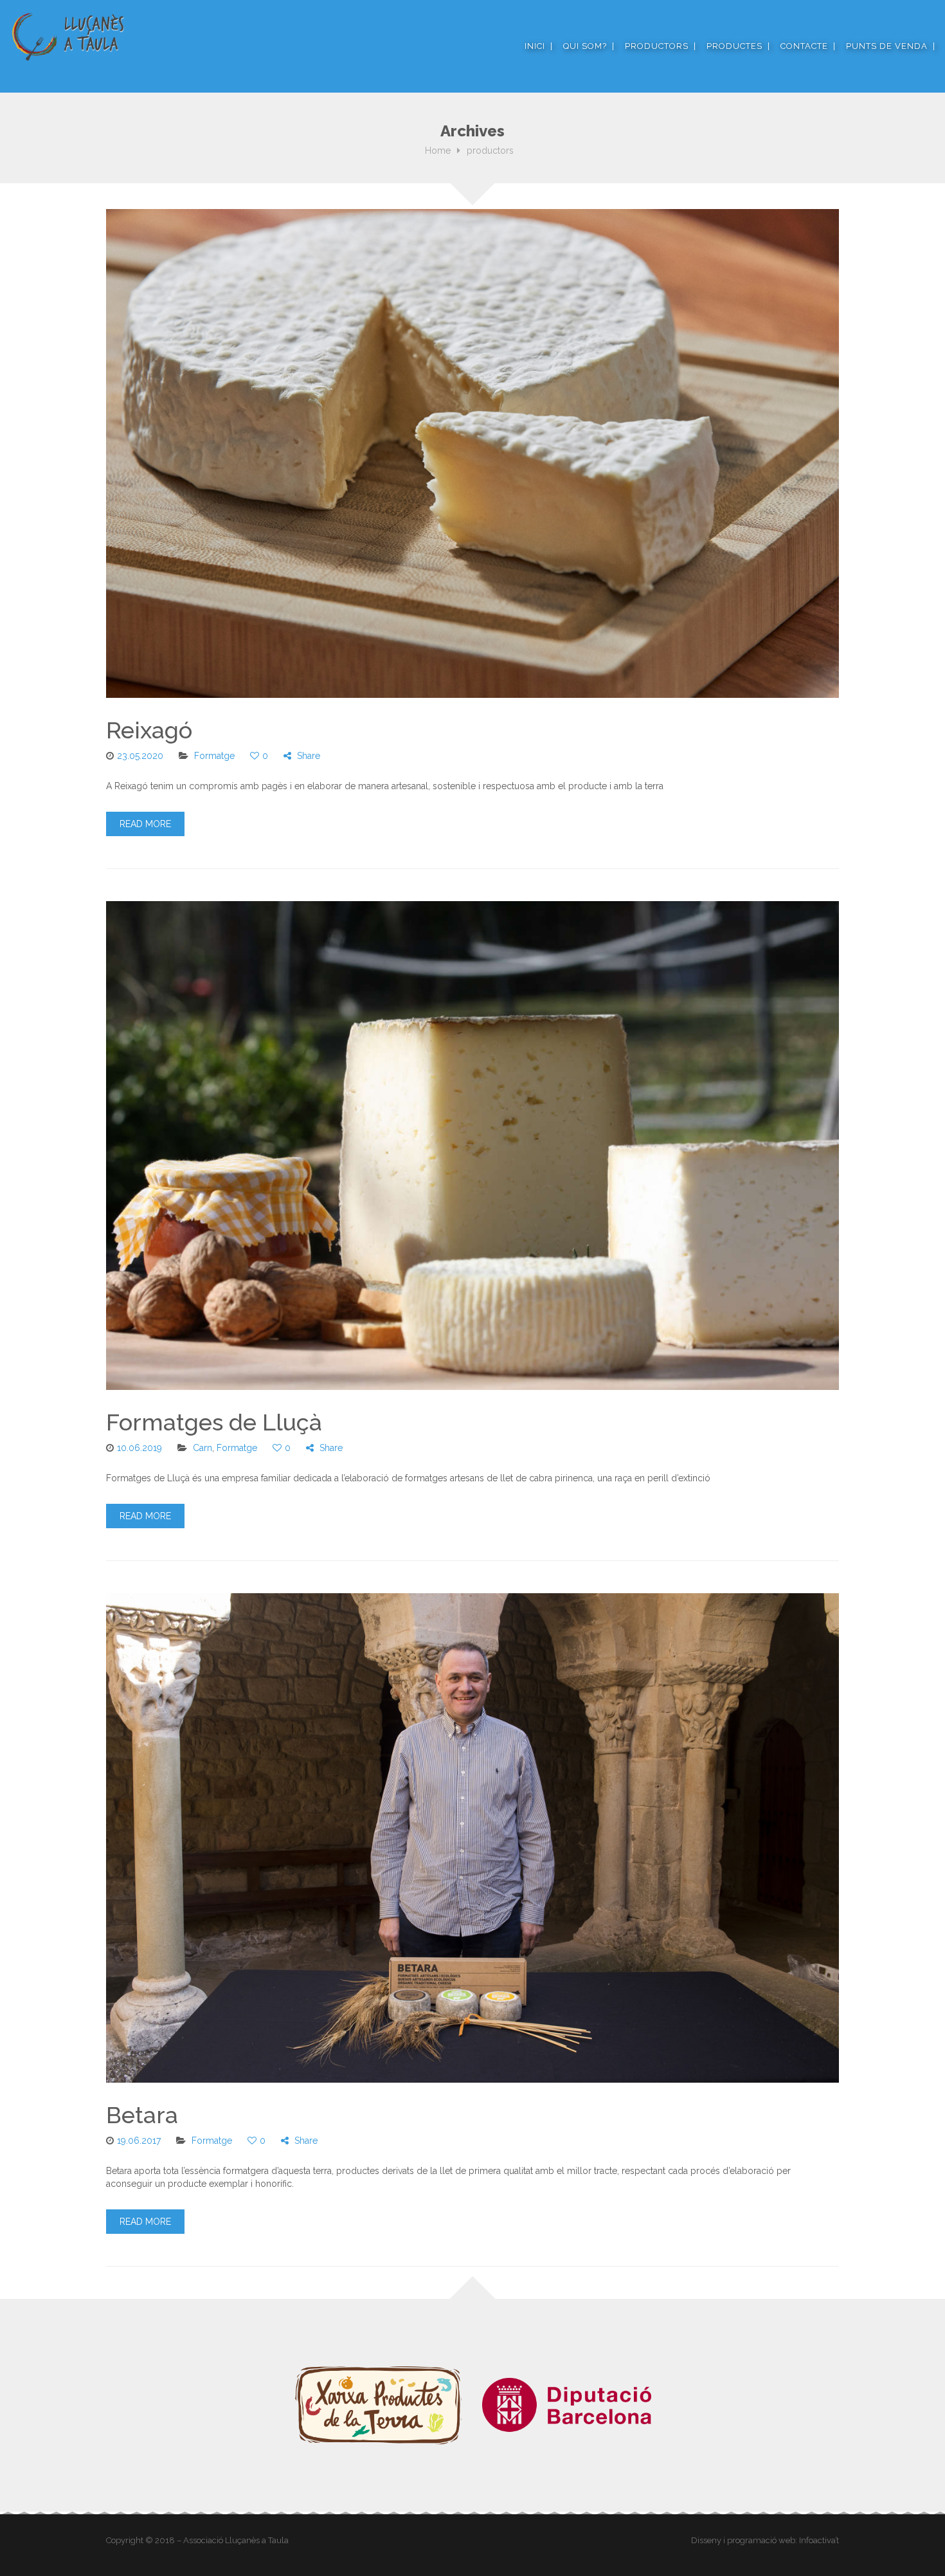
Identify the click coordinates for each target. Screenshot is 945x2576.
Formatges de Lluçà (214, 1422)
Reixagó (149, 730)
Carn (203, 1448)
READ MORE (145, 824)
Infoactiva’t (819, 2540)
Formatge (214, 756)
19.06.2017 (139, 2141)
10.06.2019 (139, 1448)
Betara (142, 2115)
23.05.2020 (140, 756)
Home (438, 151)
